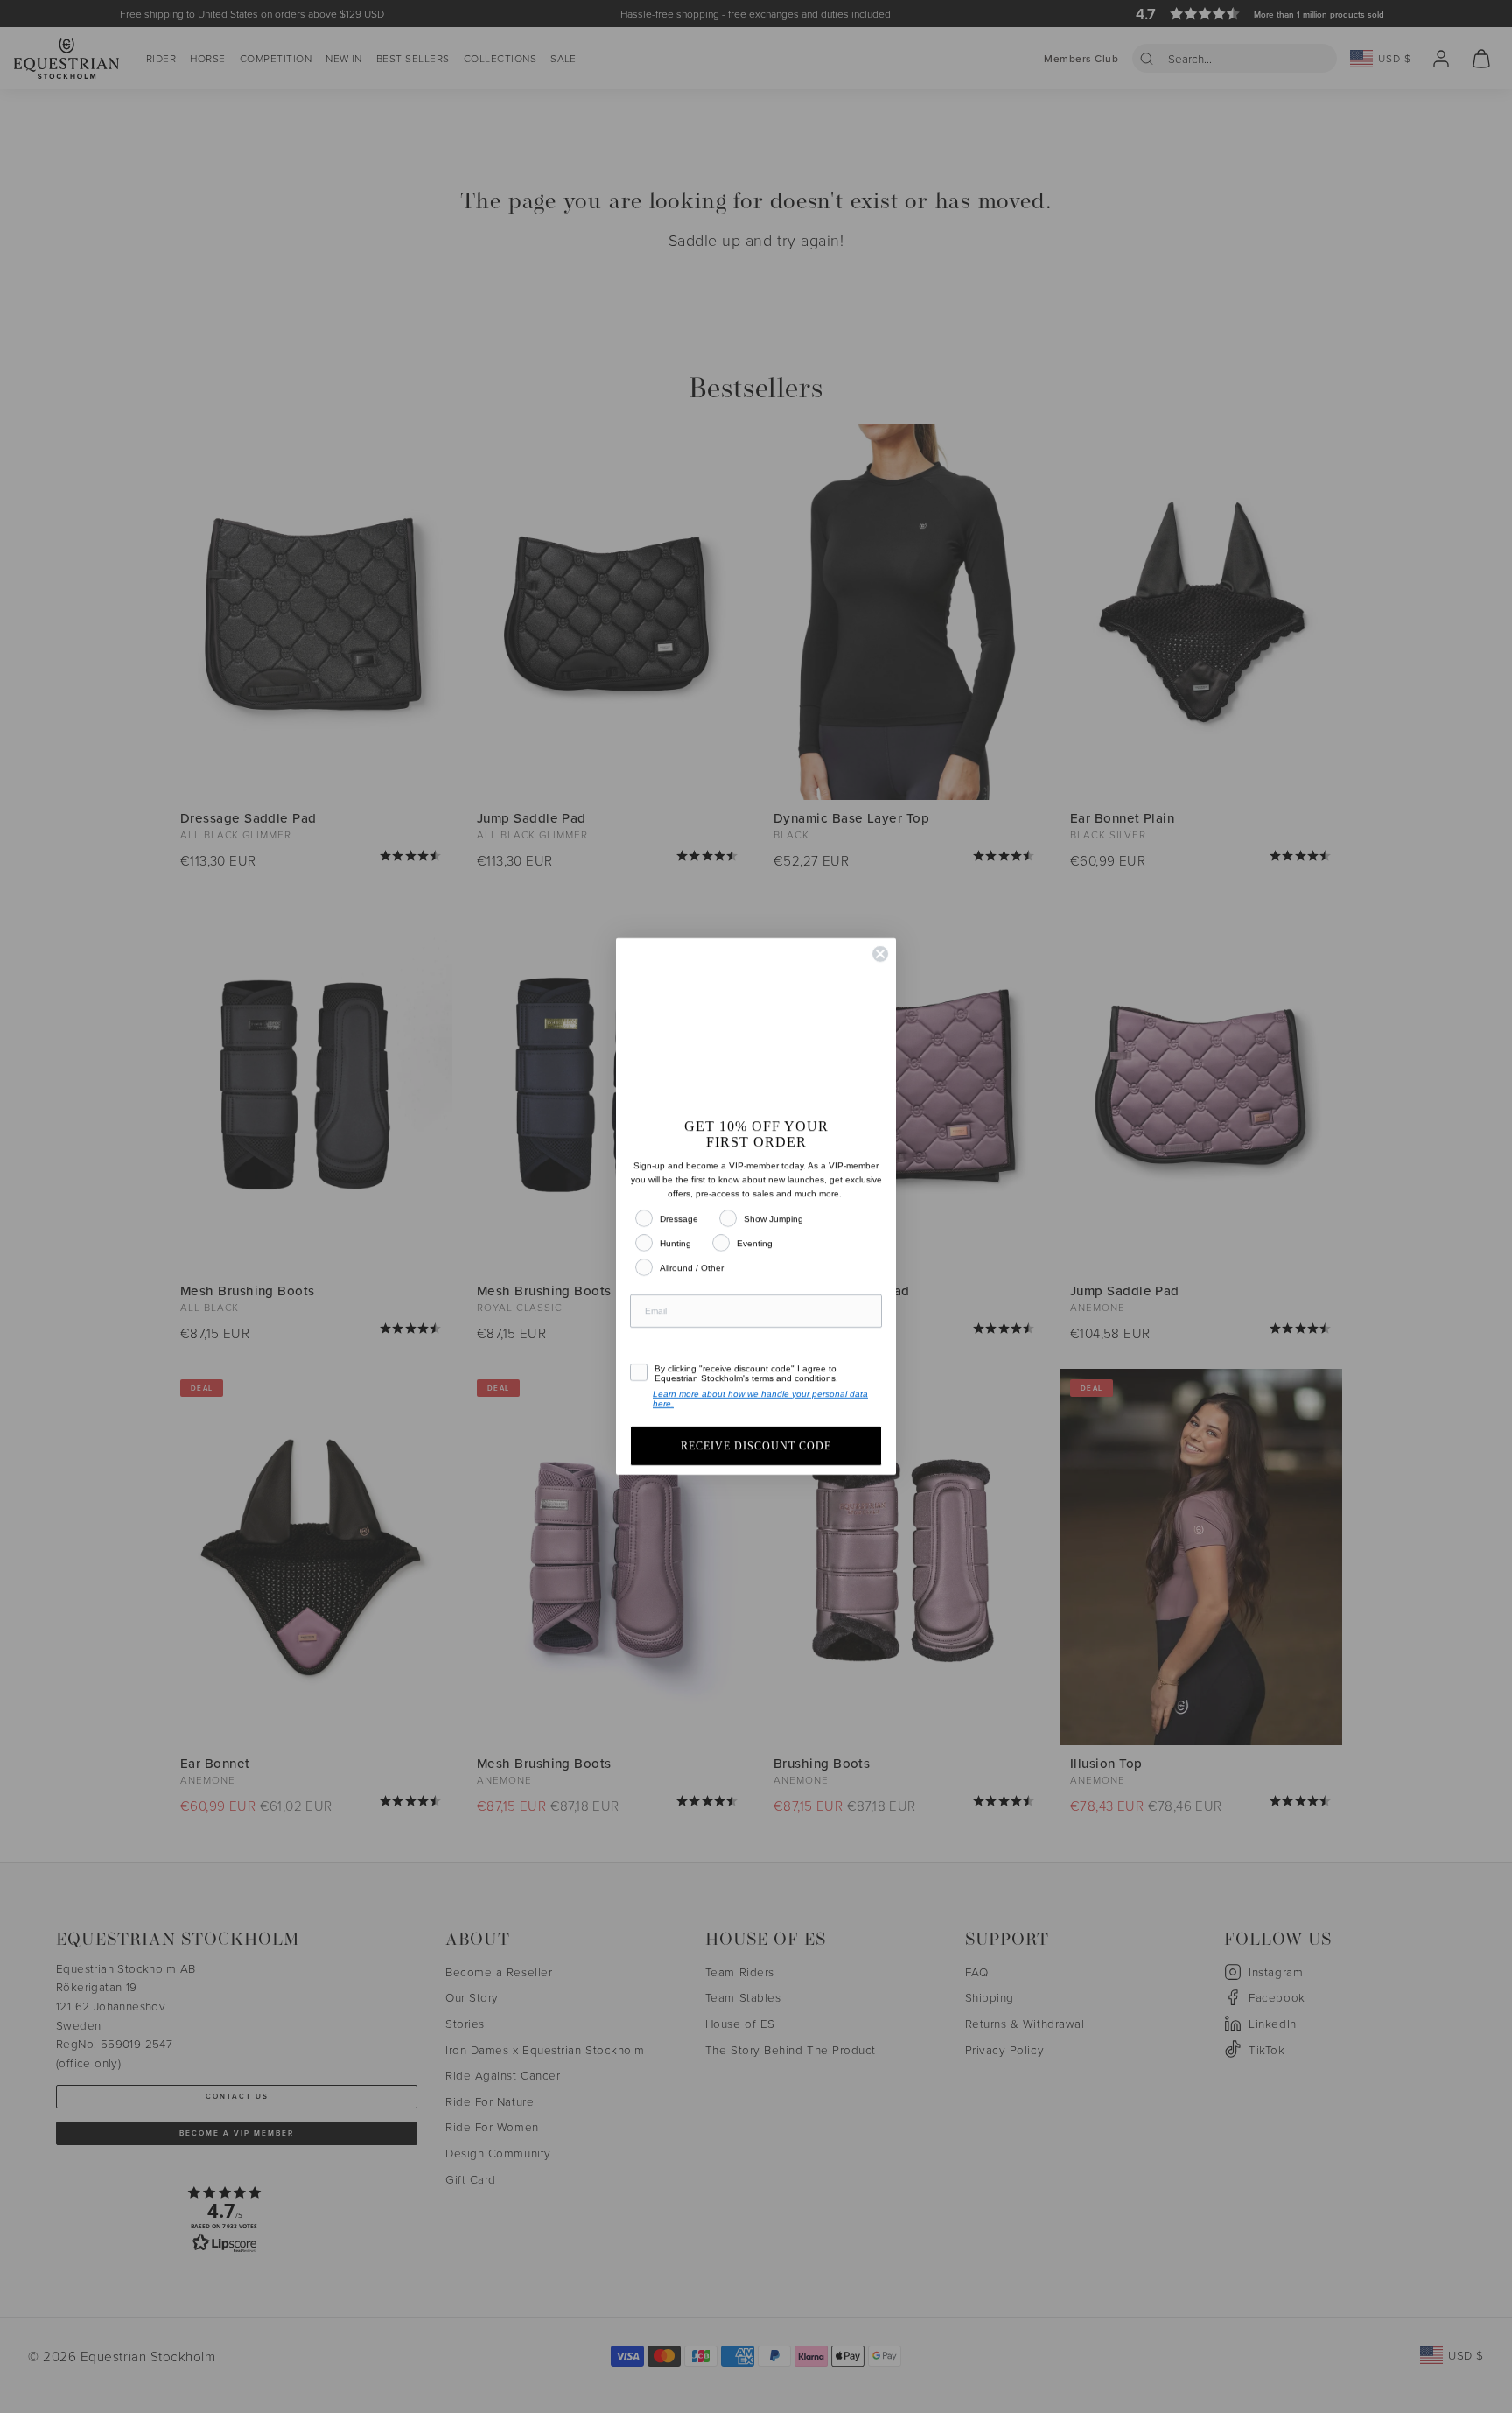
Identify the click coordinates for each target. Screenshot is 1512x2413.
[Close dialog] (880, 937)
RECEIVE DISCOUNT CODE (756, 1463)
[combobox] (656, 1345)
